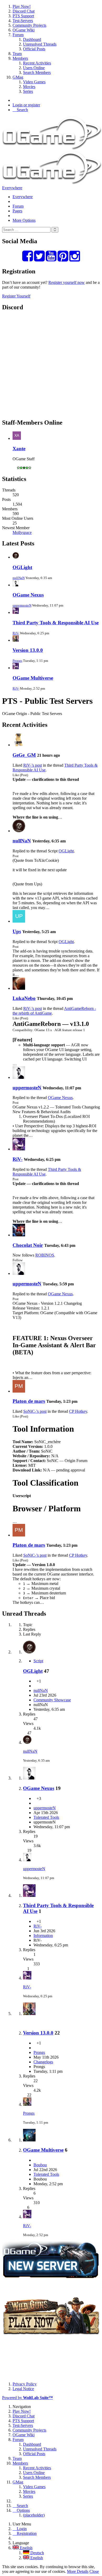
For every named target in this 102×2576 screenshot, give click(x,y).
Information (43, 1936)
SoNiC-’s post (35, 1411)
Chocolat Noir (28, 1245)
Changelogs (43, 2062)
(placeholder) (34, 2515)
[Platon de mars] (19, 1391)
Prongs (17, 661)
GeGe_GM (24, 755)
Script (38, 1661)
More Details (78, 2571)
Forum (18, 206)
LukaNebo (24, 998)
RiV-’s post (33, 765)
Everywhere (12, 188)
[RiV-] (19, 1149)
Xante (19, 449)
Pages (17, 211)
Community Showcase (52, 1700)
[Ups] (19, 921)
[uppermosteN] (19, 1077)
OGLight (22, 567)
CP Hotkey (78, 1411)
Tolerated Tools (46, 1817)
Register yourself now (67, 282)
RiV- (16, 633)
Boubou (40, 2165)
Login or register (26, 105)
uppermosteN (22, 605)
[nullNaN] (19, 831)
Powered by (27, 2398)
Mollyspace (22, 532)
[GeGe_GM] (19, 745)
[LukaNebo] (19, 988)
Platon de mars (29, 1401)
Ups (17, 931)
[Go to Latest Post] (27, 1742)
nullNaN (19, 578)
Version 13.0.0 (28, 650)
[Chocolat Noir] (19, 1235)
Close (94, 2571)
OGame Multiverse (33, 678)
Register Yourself (16, 296)
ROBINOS (45, 1255)
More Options (24, 220)
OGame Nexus (28, 595)
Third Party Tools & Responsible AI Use (56, 623)
